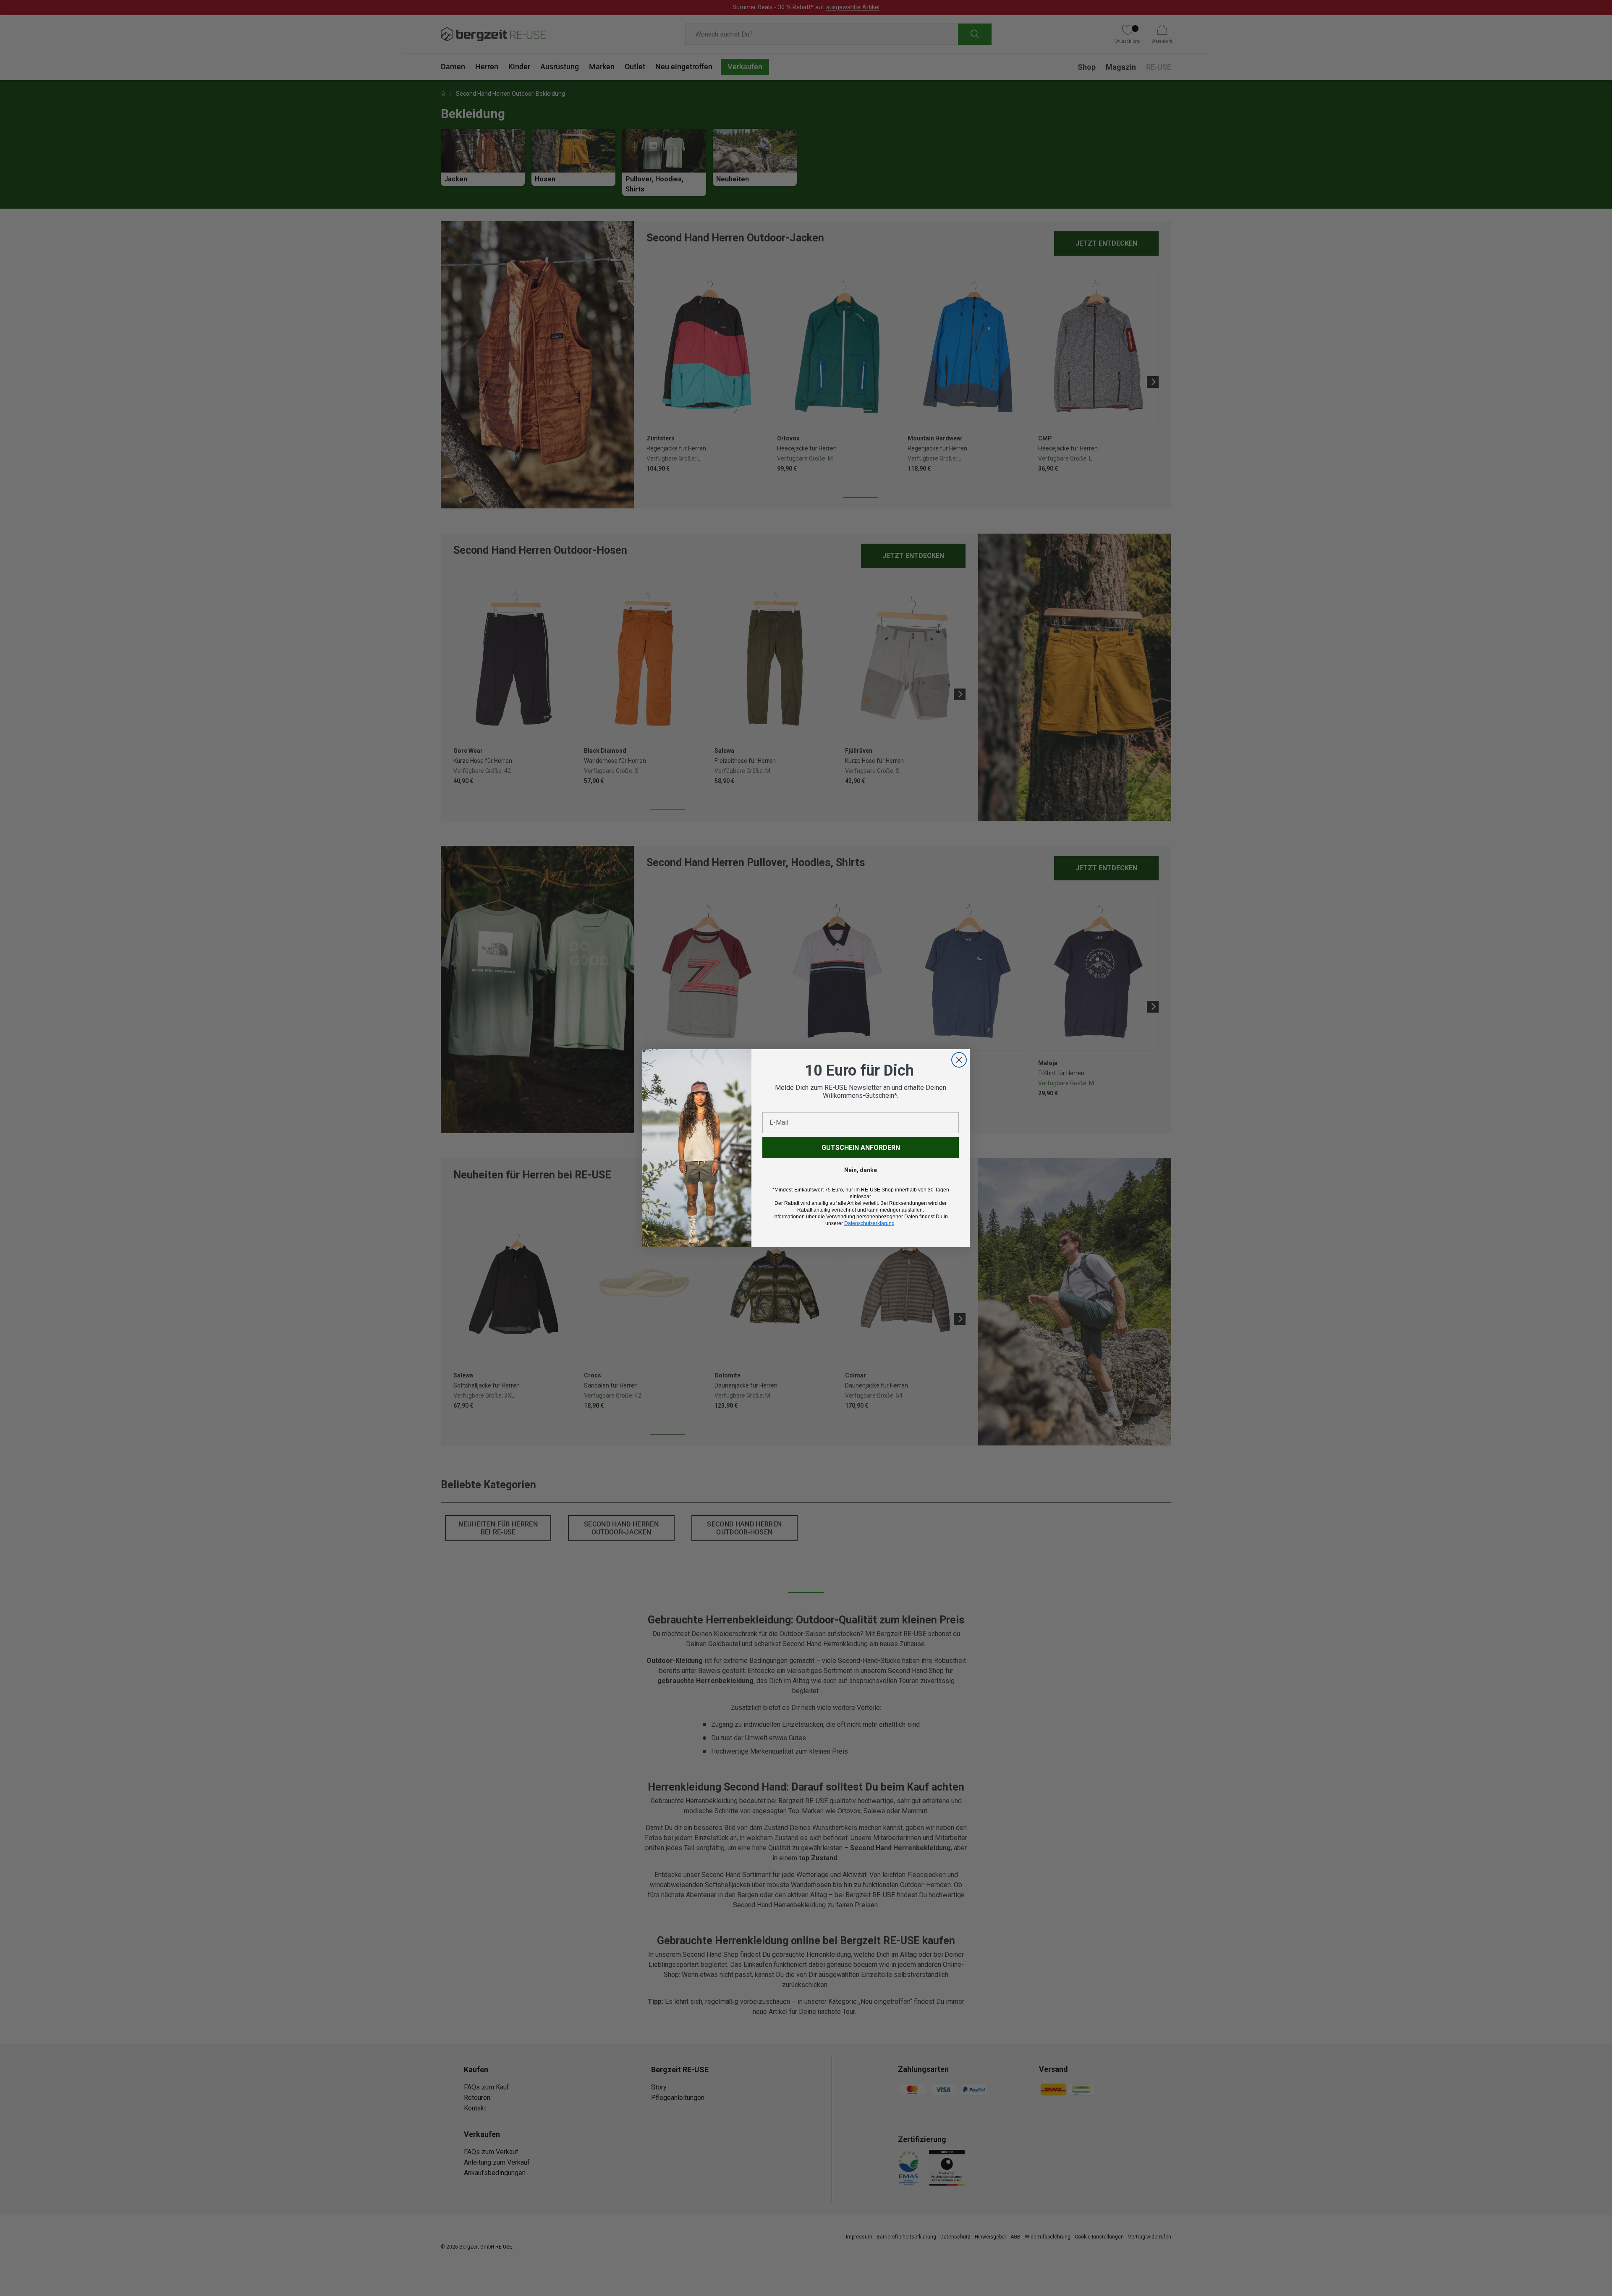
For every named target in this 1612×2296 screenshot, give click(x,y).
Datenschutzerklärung (869, 1223)
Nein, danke (861, 1170)
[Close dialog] (959, 1060)
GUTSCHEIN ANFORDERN (861, 1148)
